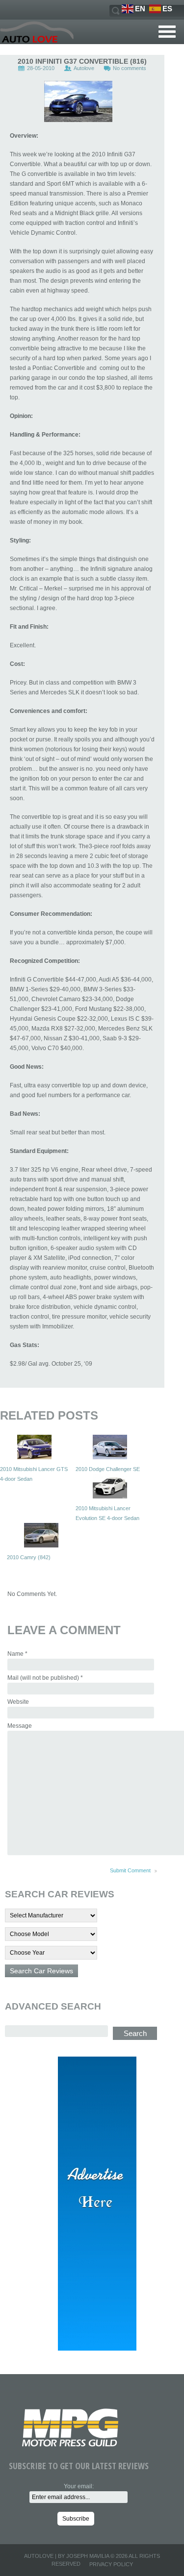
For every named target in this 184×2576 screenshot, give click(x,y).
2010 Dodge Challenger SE (108, 1469)
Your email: (79, 2486)
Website (18, 1702)
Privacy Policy (111, 2564)
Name (17, 1654)
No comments (130, 68)
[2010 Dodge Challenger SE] (110, 1447)
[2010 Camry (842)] (41, 1535)
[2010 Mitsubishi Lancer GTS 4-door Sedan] (34, 1447)
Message (20, 1726)
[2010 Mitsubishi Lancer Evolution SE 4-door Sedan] (110, 1486)
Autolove (84, 68)
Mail (45, 1678)
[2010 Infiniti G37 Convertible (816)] (78, 101)
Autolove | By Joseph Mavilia (66, 2556)
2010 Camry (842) (29, 1557)
